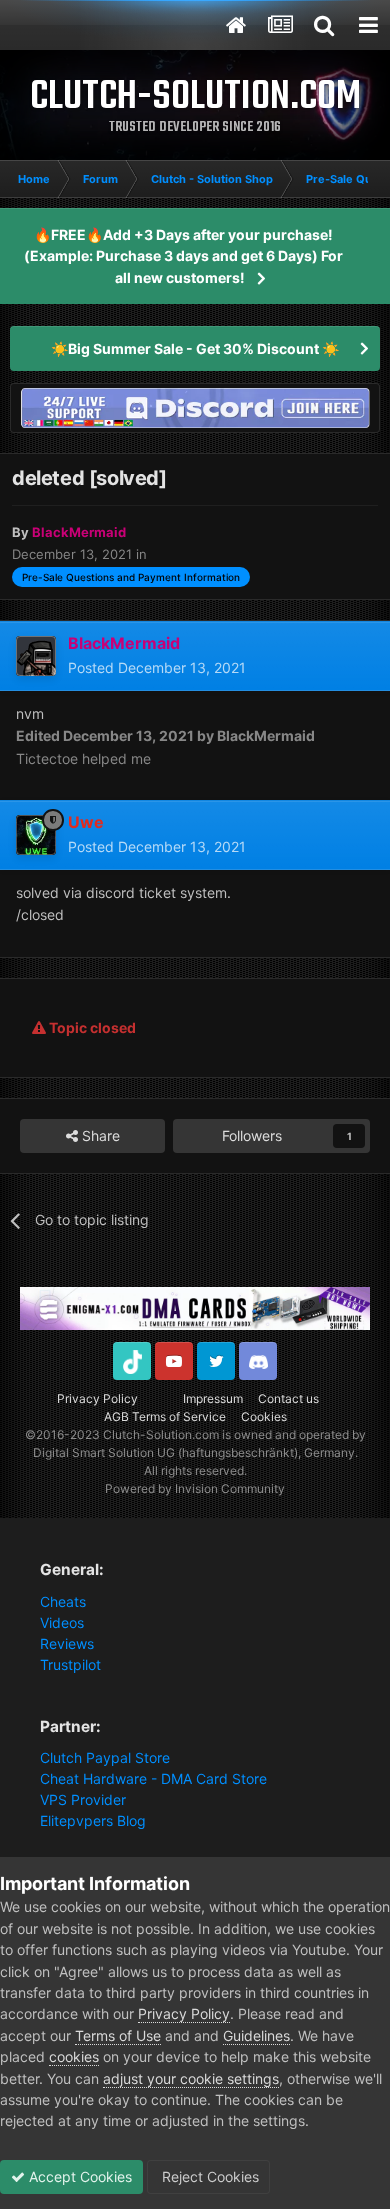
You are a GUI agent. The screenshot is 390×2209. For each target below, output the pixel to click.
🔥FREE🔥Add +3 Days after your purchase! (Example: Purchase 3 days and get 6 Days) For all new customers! (183, 256)
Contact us (288, 1398)
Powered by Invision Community (195, 1488)
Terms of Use (118, 2035)
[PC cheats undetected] (195, 406)
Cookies (264, 1416)
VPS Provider (83, 1799)
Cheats (63, 1601)
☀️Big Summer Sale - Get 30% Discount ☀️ (195, 348)
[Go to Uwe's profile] (36, 835)
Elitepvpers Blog (93, 1820)
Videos (62, 1622)
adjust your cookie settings (191, 2078)
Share (99, 1135)
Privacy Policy (97, 1398)
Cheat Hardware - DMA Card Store (153, 1778)
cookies (74, 2056)
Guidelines (256, 2035)
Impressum (213, 1398)
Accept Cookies (78, 2176)
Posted (157, 667)
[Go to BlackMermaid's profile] (36, 656)
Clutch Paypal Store (105, 1757)
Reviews (67, 1643)
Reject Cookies (208, 2176)
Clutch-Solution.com (161, 1434)
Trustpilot (70, 1664)
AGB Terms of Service (165, 1416)
